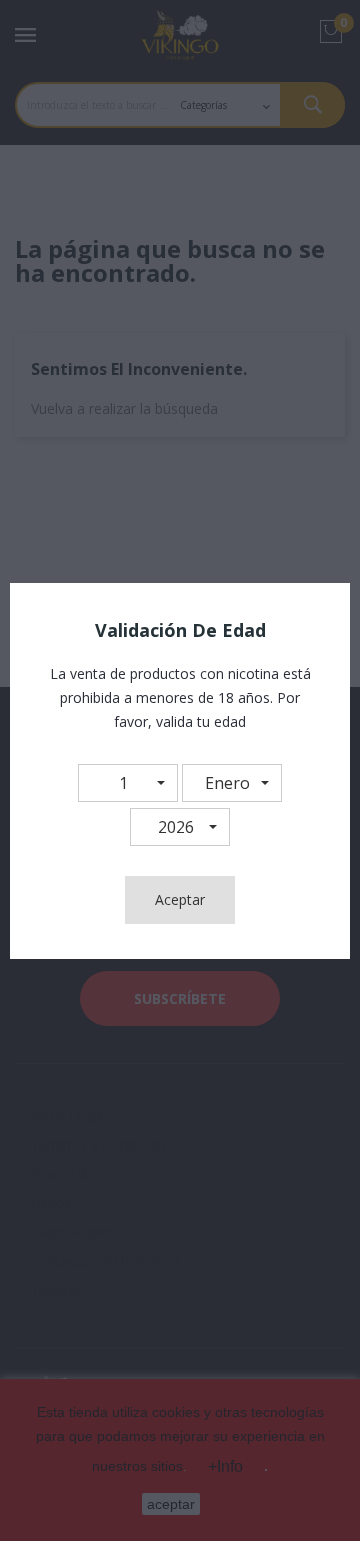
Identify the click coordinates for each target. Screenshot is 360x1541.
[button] (128, 783)
